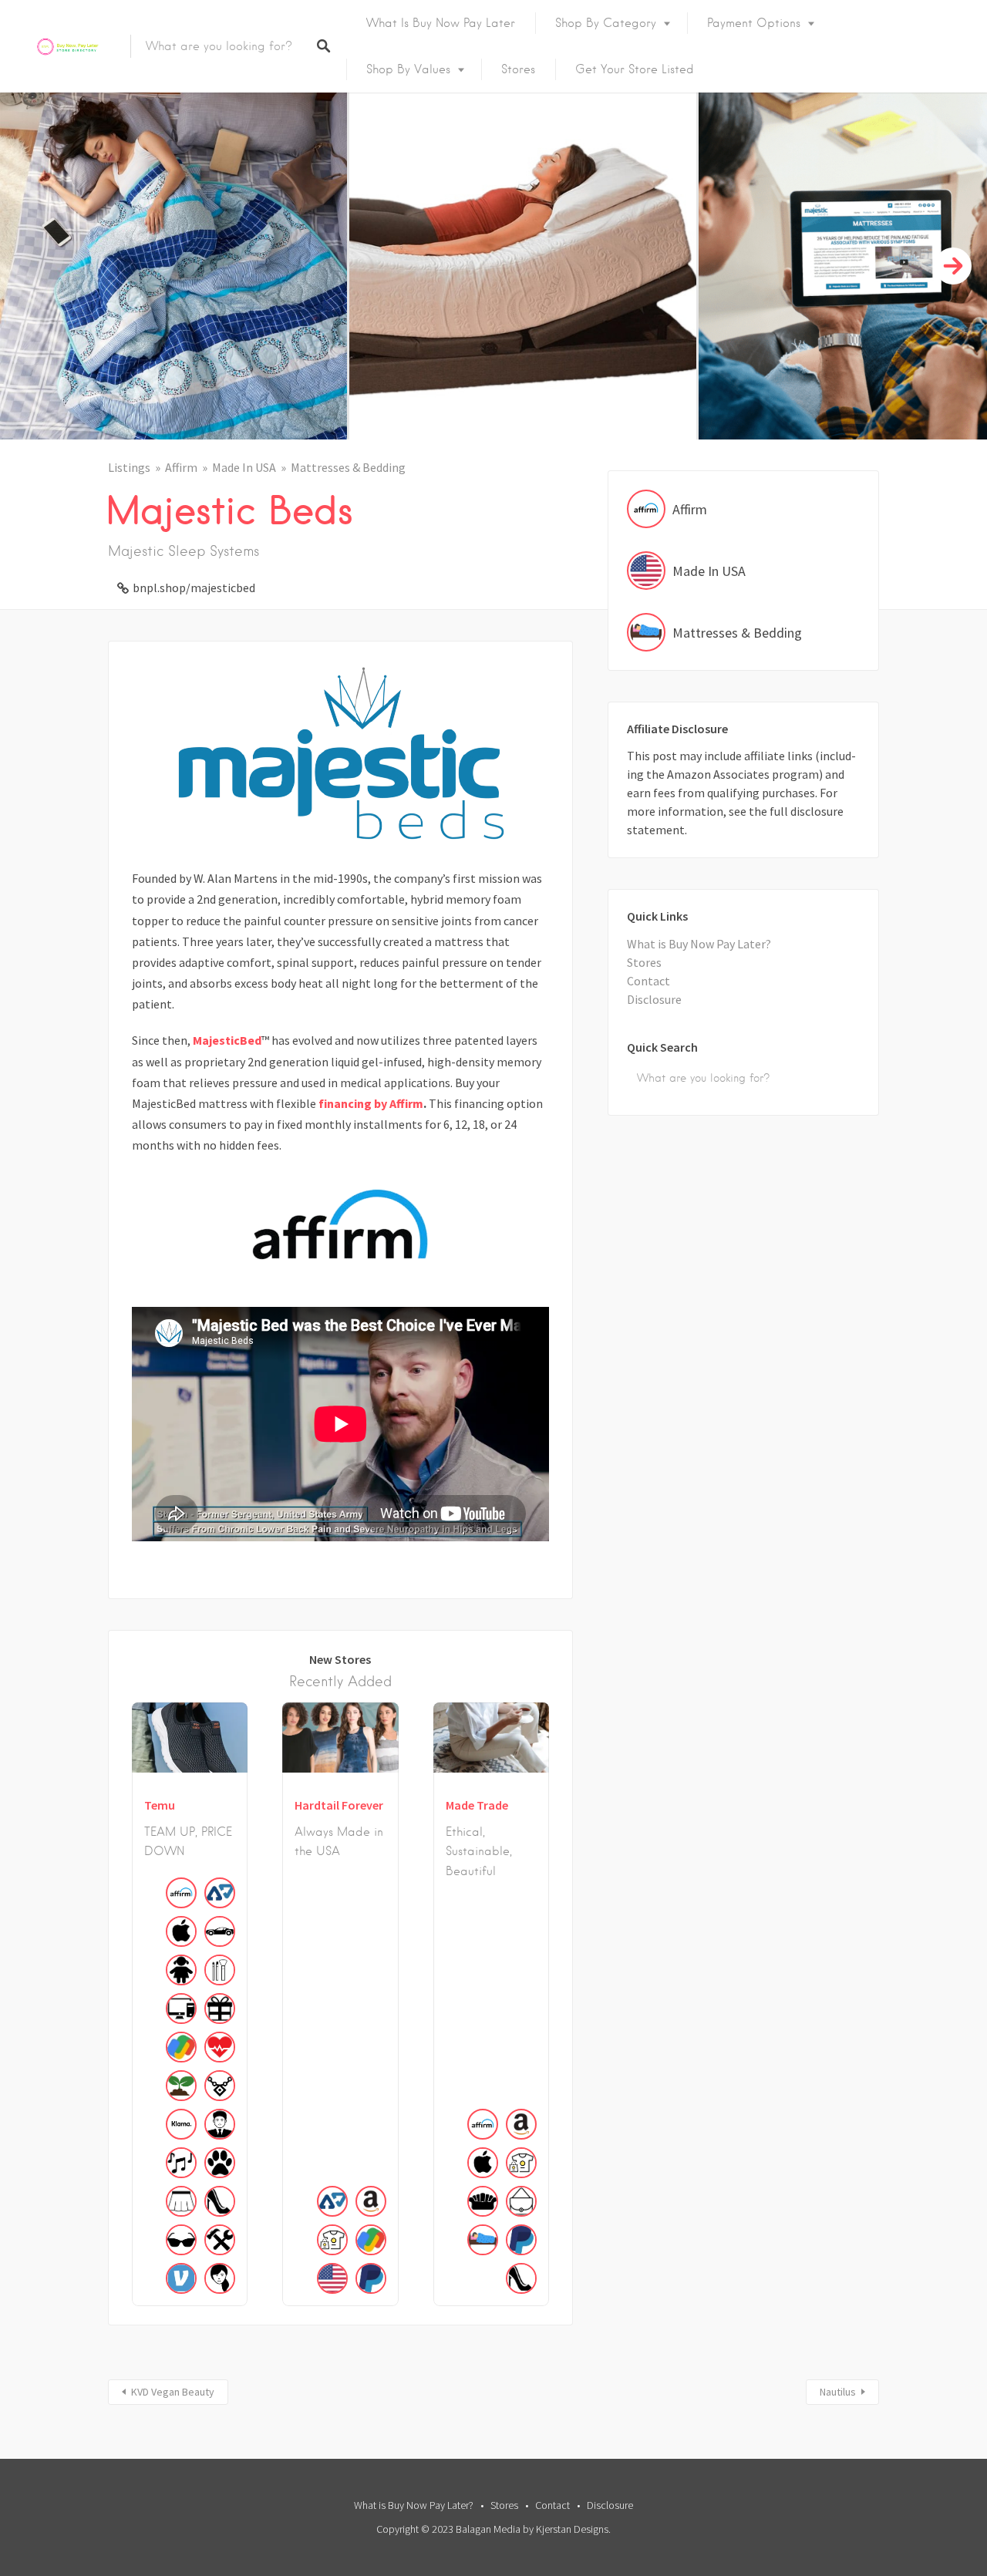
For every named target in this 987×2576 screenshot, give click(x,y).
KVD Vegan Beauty (173, 2392)
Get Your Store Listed (635, 69)
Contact (648, 981)
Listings (129, 467)
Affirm (181, 467)
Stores (518, 69)
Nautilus (838, 2392)
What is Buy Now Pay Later (441, 23)
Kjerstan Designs (572, 2529)
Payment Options (754, 23)
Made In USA (244, 467)
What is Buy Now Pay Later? (699, 944)
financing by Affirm (371, 1103)
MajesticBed (227, 1040)
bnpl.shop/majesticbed (194, 588)
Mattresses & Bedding (348, 467)
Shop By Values (408, 69)
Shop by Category (606, 23)
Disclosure (654, 999)
